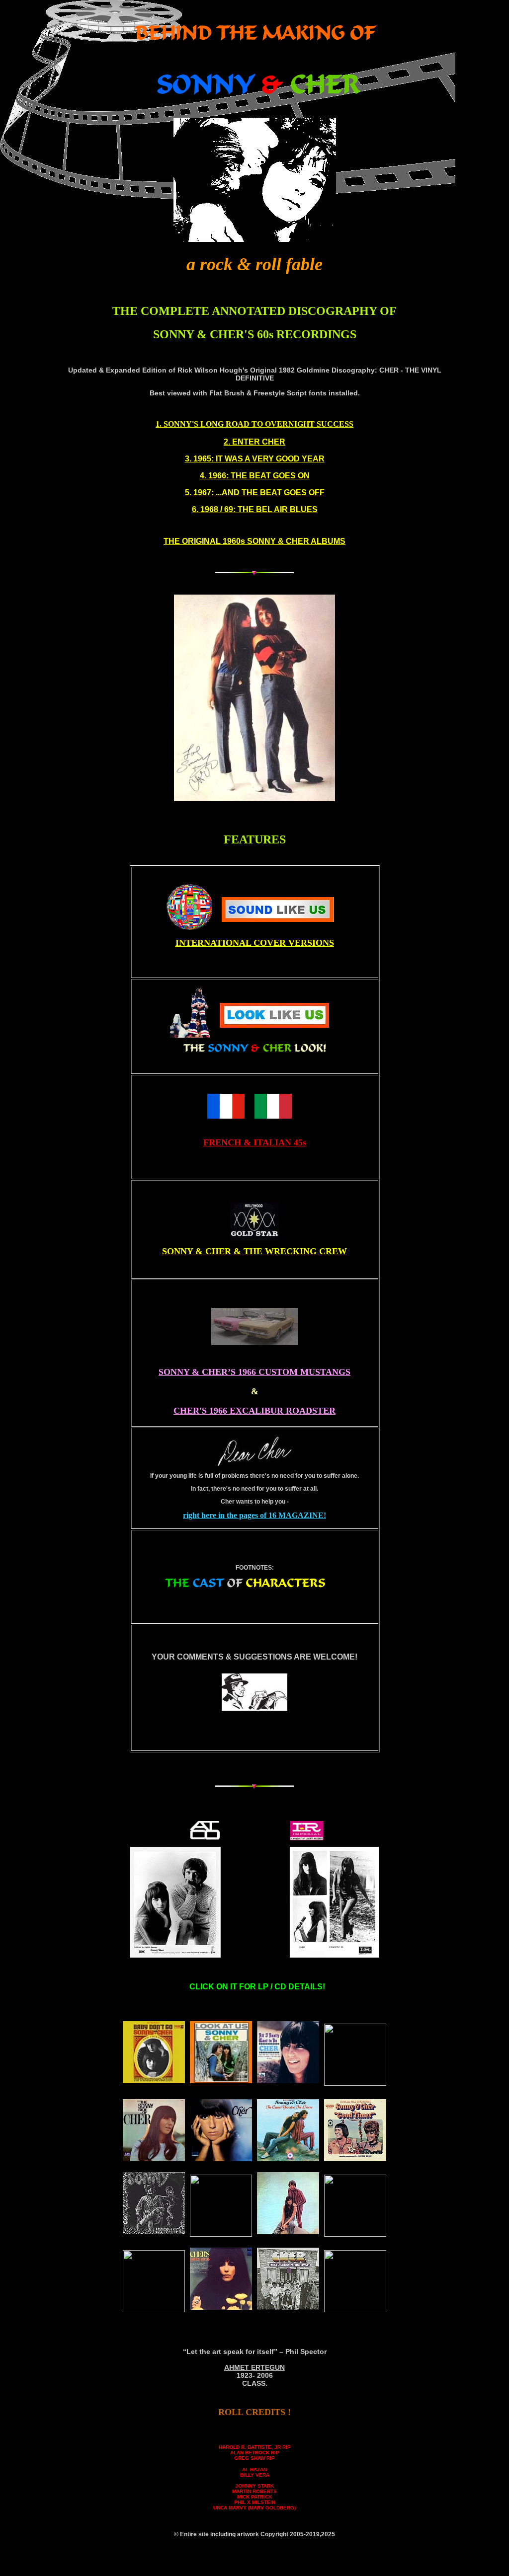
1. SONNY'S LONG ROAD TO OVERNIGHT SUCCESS (254, 424)
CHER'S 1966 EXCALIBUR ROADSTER (254, 1411)
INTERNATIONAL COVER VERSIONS (255, 943)
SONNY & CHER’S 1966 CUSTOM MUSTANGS (254, 1372)
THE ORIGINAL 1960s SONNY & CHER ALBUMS (254, 541)
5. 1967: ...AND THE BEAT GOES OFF (255, 492)
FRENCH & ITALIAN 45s (255, 1142)
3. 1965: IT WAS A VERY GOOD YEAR (255, 459)
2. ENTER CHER (254, 442)
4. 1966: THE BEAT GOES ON (255, 476)
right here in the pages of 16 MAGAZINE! (254, 1515)
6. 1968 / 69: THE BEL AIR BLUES (255, 509)
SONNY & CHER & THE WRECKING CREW (254, 1251)
